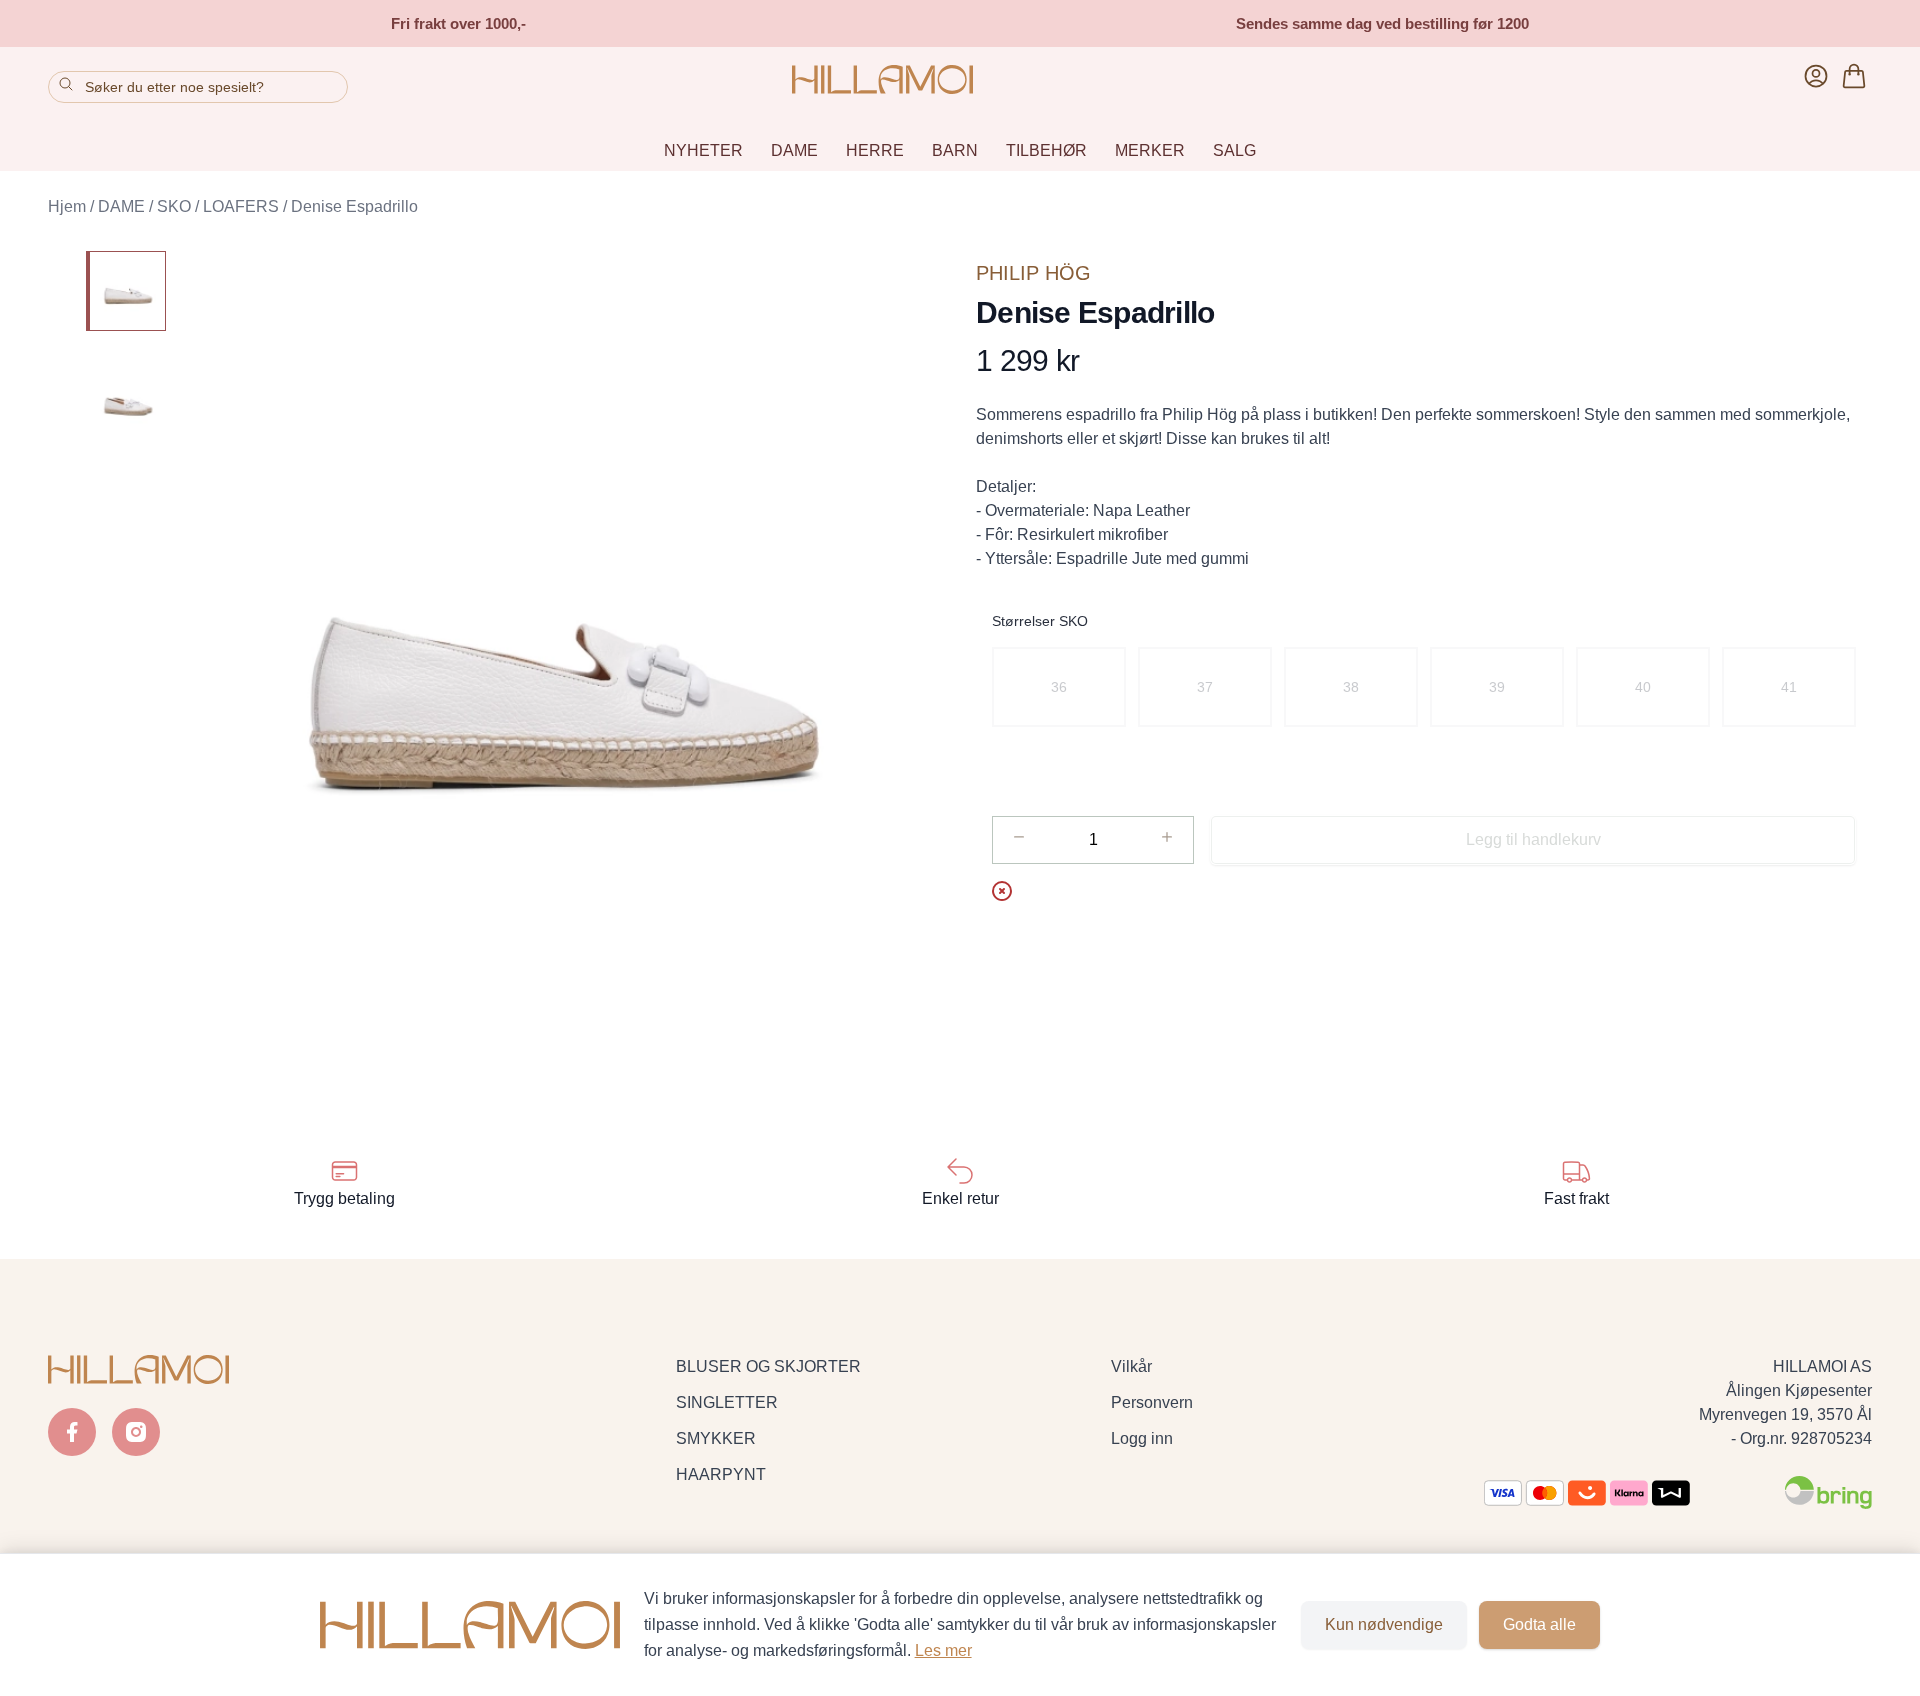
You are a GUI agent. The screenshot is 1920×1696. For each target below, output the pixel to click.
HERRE (875, 150)
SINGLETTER (727, 1402)
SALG (1234, 150)
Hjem (67, 206)
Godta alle (1539, 1624)
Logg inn (1142, 1438)
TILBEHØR (1046, 150)
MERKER (1150, 150)
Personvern (1152, 1402)
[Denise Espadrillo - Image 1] (126, 291)
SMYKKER (716, 1438)
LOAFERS (241, 206)
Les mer (943, 1650)
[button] (563, 659)
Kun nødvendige (1384, 1624)
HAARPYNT (721, 1474)
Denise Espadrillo (354, 206)
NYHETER (703, 150)
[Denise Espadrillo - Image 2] (126, 403)
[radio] (1059, 687)
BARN (955, 150)
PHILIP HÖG (1033, 273)
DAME (794, 150)
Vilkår (1131, 1366)
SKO (174, 206)
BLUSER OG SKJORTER (768, 1366)
